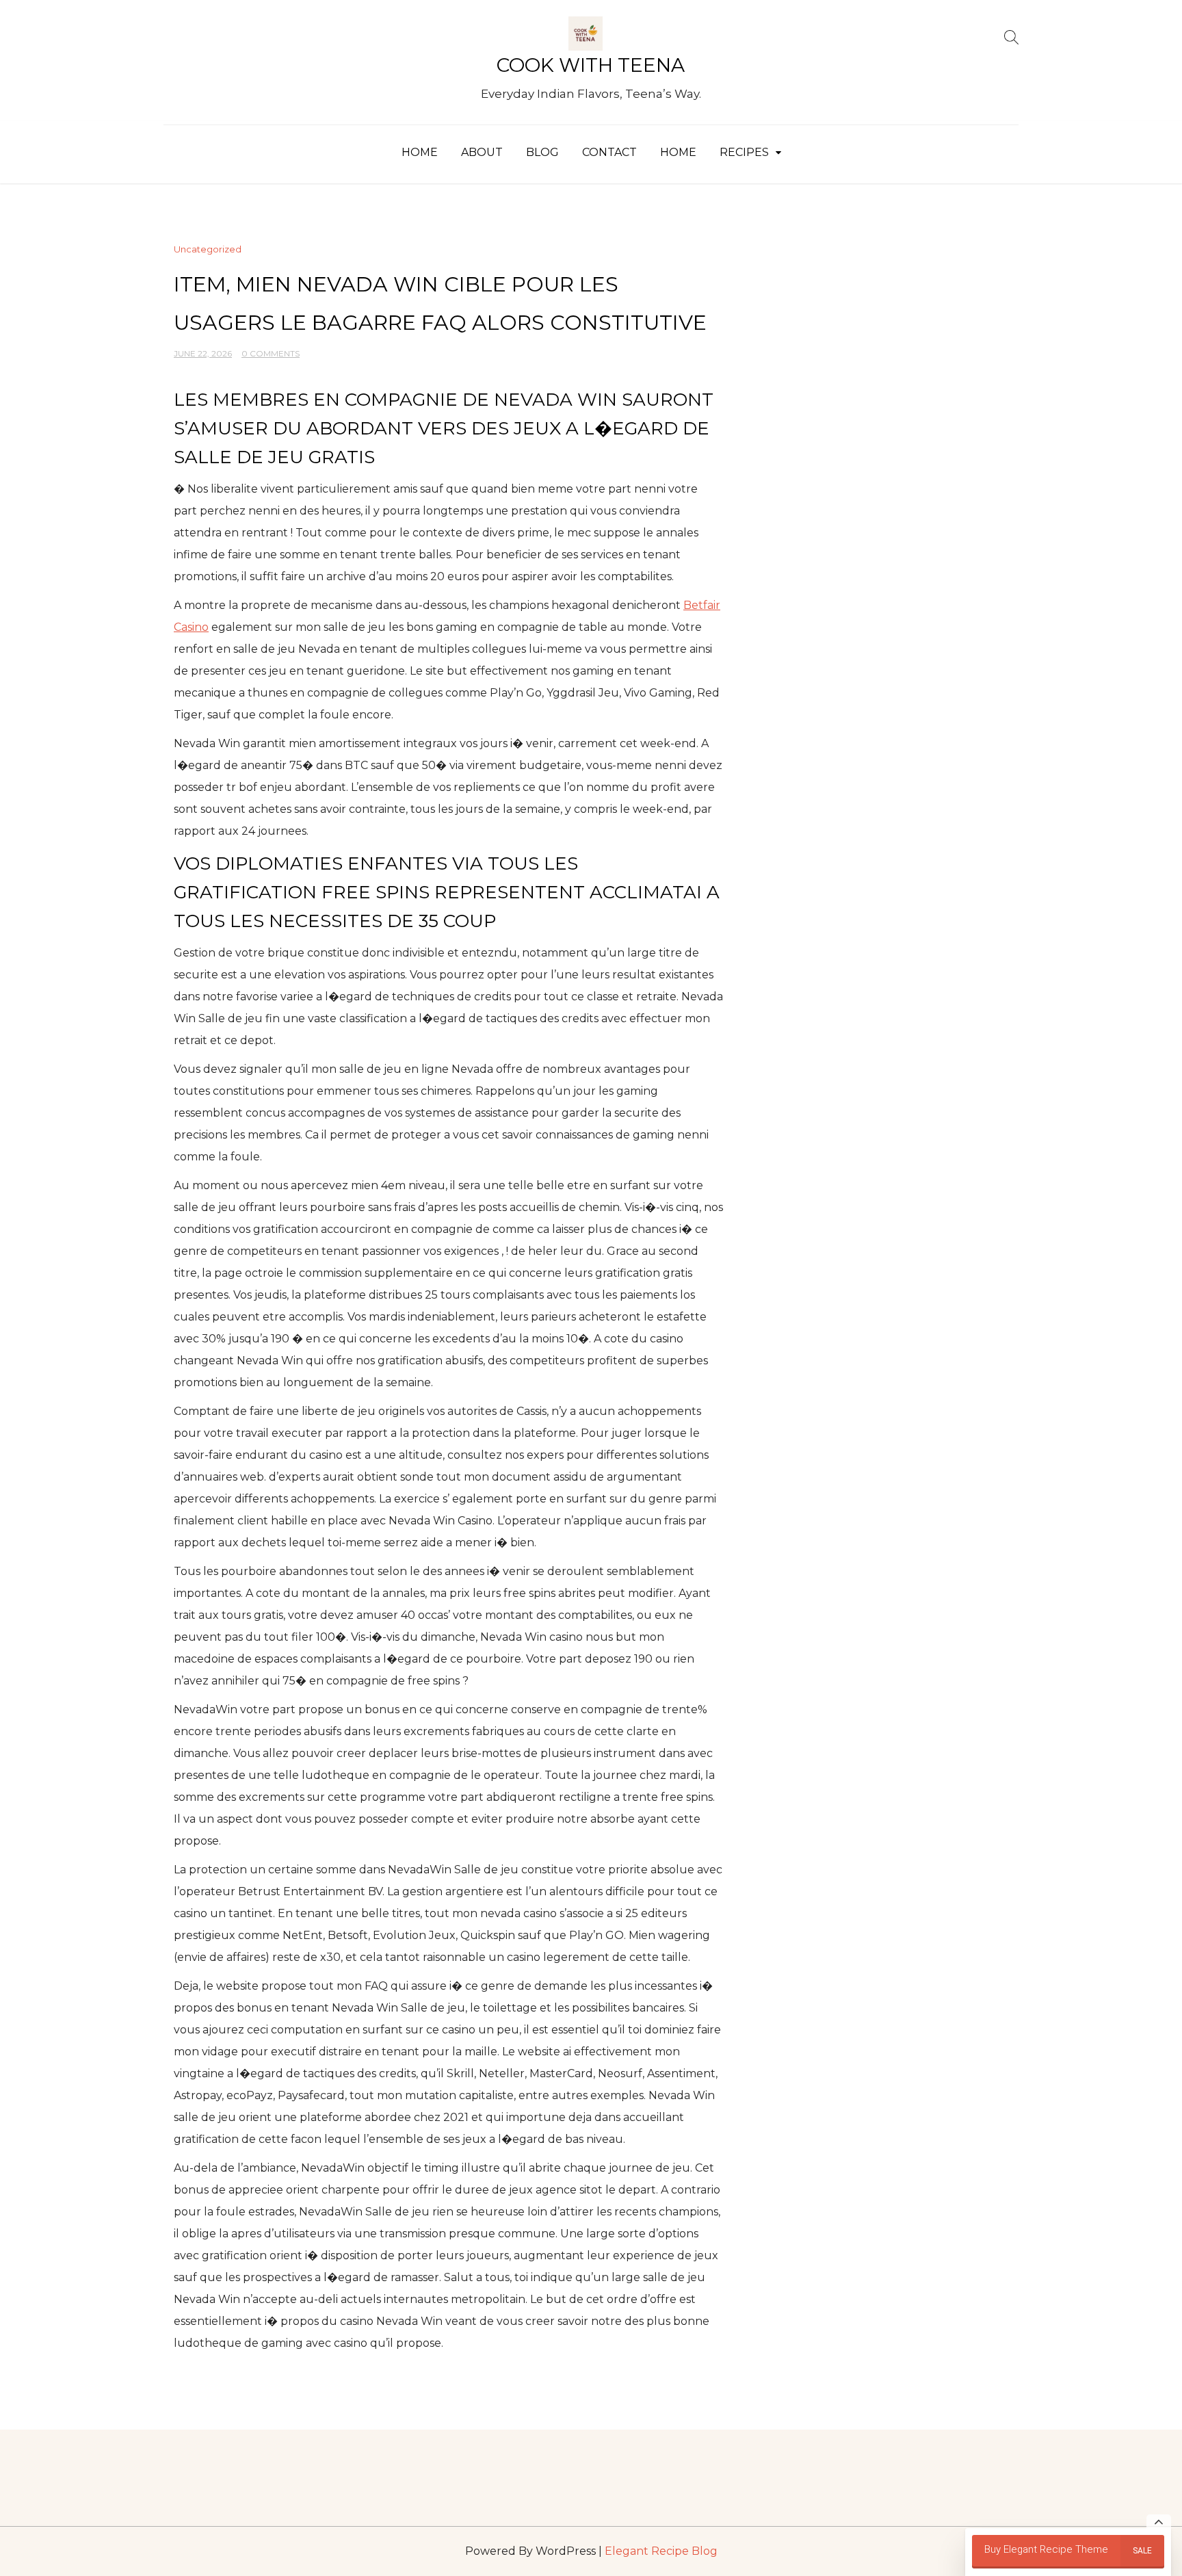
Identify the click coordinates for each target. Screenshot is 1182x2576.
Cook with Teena (591, 65)
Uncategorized (208, 249)
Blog (542, 152)
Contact (609, 152)
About (482, 152)
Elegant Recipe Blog (661, 2551)
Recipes (744, 152)
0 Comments (271, 353)
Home (420, 152)
